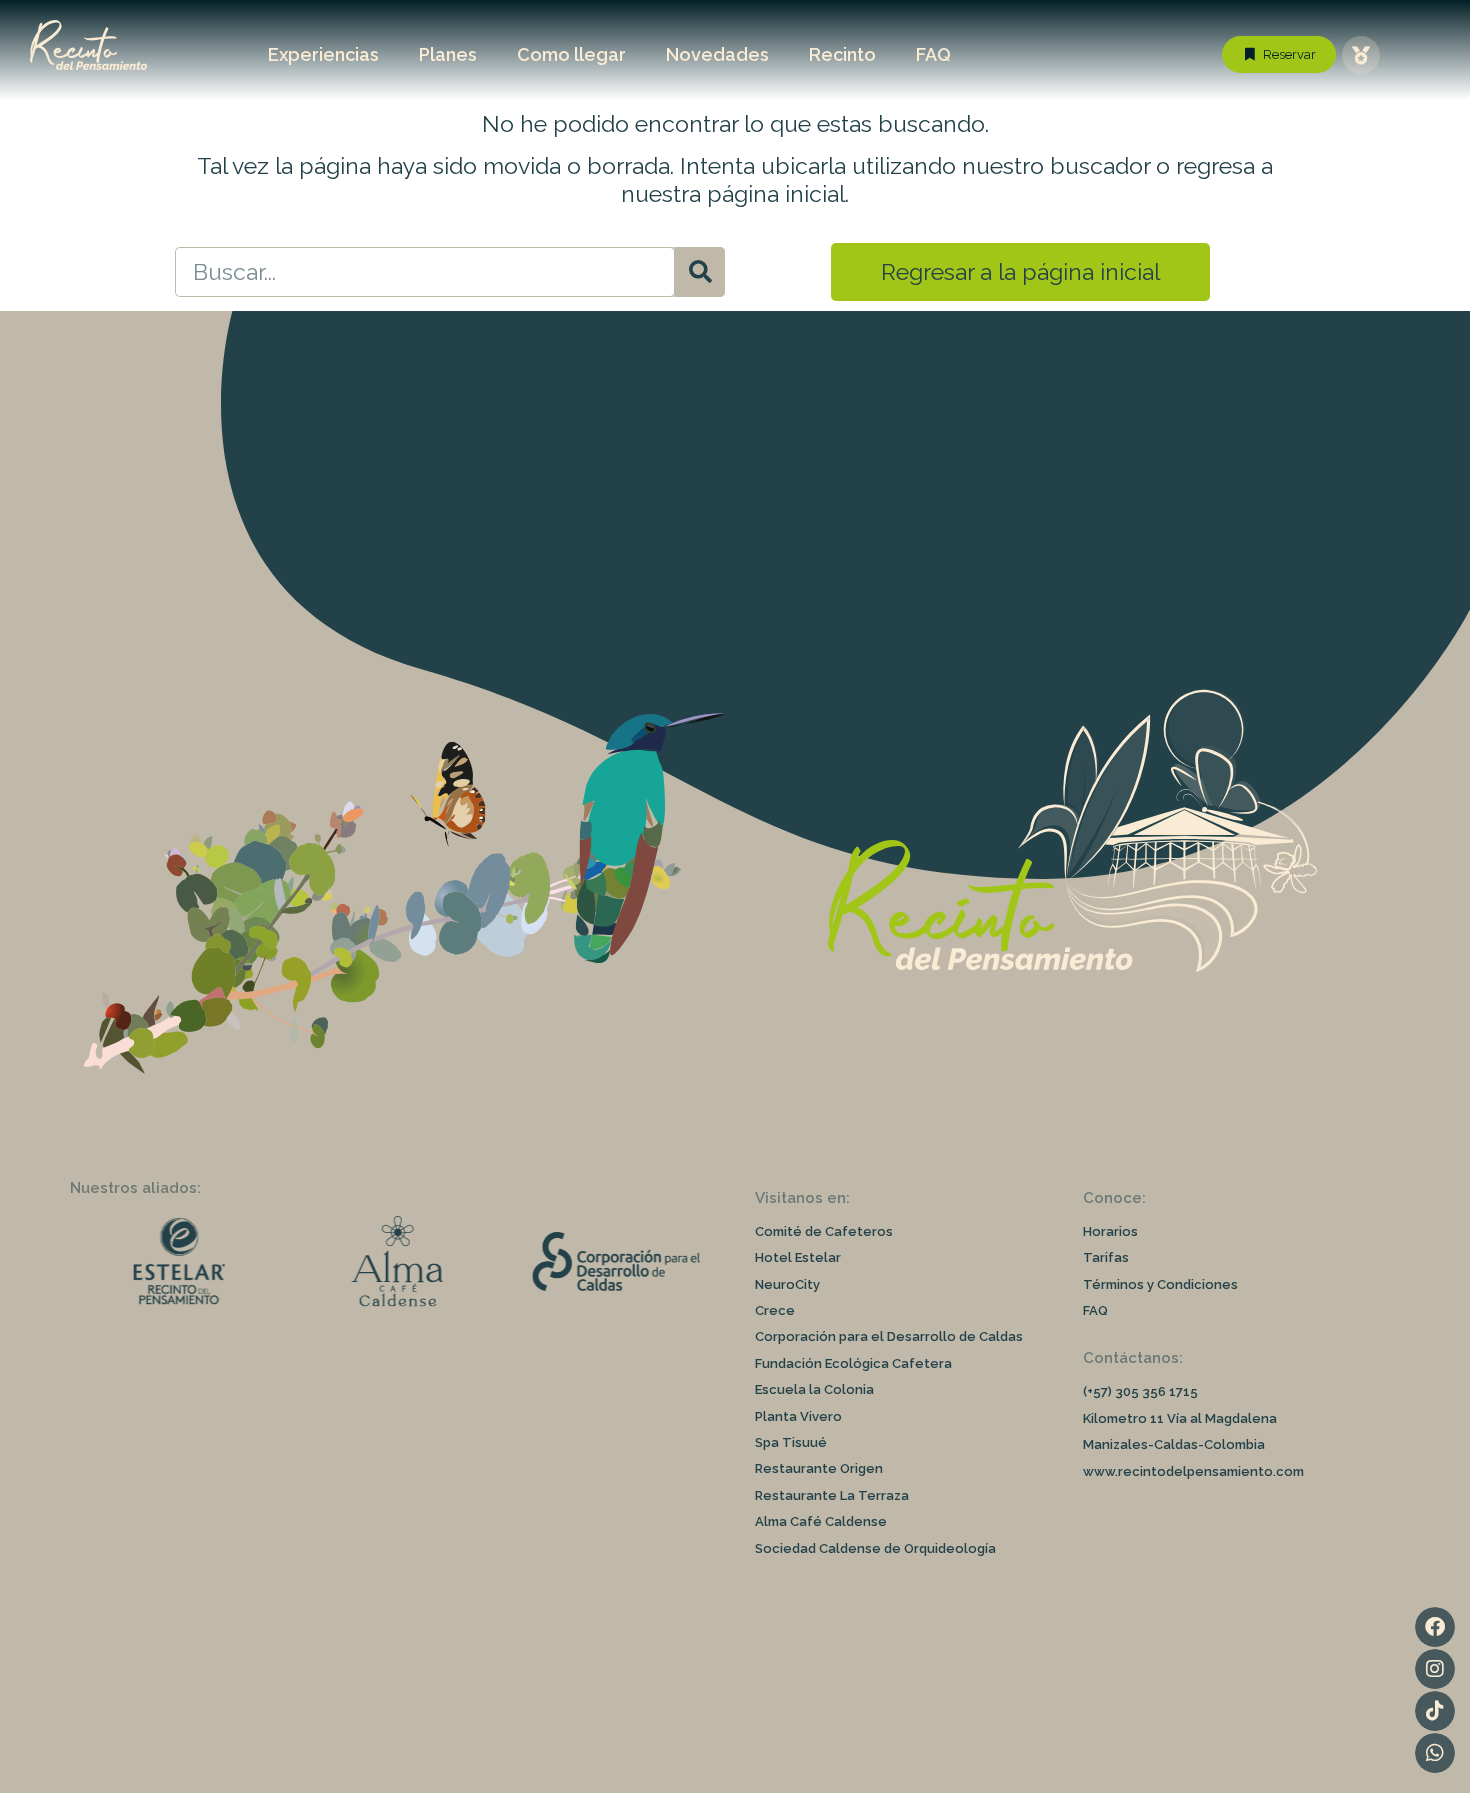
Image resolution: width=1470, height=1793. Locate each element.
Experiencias (323, 55)
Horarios (1110, 1231)
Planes (448, 55)
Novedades (717, 55)
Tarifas (1106, 1257)
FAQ (933, 55)
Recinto (842, 55)
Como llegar (571, 55)
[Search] (700, 272)
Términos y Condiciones (1160, 1284)
